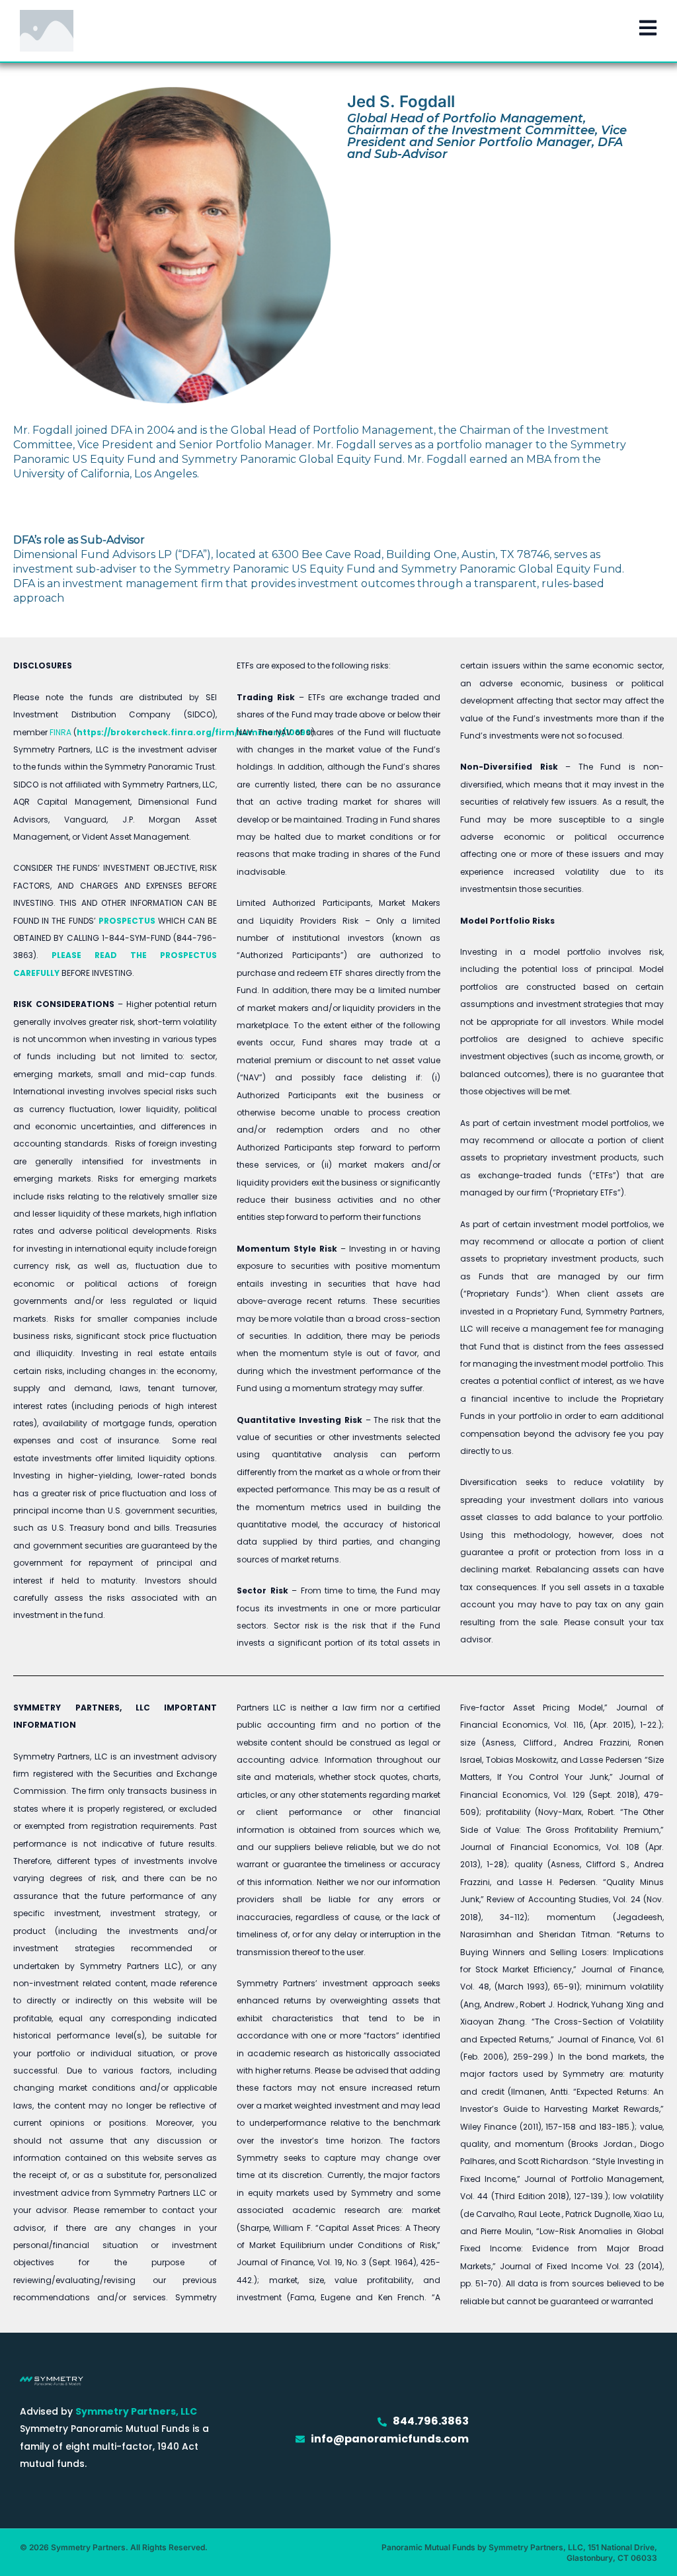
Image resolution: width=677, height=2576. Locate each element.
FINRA (60, 732)
